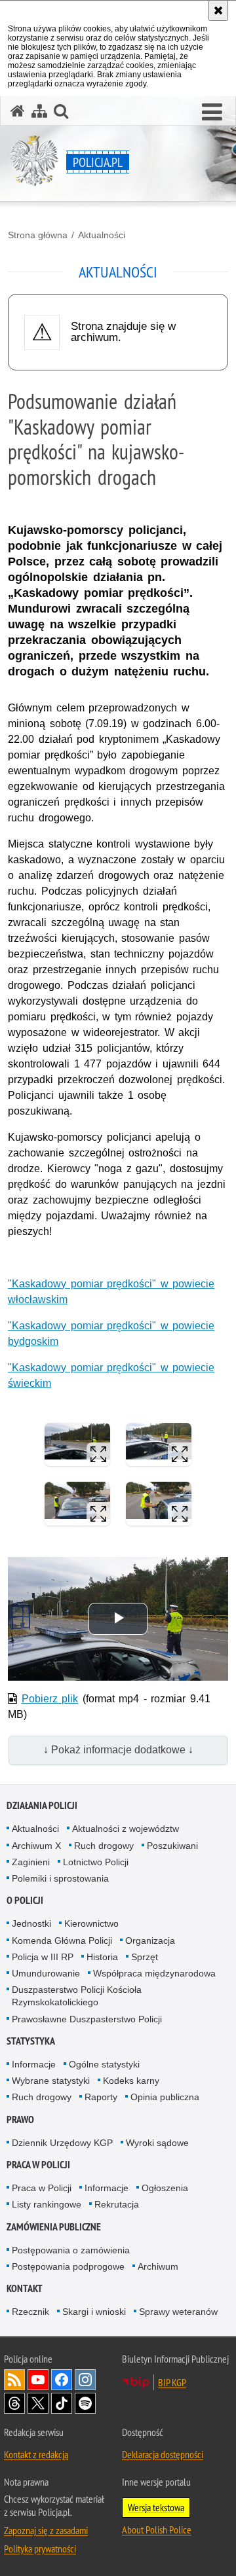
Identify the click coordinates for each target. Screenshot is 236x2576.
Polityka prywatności (40, 2549)
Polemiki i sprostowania (60, 1878)
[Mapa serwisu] (39, 111)
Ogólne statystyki (104, 2064)
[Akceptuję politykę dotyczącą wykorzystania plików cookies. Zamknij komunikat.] (218, 10)
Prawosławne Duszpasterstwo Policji (87, 2019)
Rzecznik (30, 2312)
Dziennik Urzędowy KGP (62, 2143)
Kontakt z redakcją (36, 2454)
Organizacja (150, 1941)
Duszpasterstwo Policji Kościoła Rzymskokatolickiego (77, 1996)
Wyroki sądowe (157, 2143)
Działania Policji (42, 1805)
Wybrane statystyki (51, 2081)
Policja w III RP (43, 1957)
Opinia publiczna (165, 2097)
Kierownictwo (91, 1923)
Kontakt (25, 2288)
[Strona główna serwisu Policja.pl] (18, 111)
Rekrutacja (117, 2204)
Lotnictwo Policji (96, 1862)
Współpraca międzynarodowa (154, 1973)
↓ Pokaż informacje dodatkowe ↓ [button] (118, 1750)
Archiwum (158, 2266)
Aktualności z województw (126, 1829)
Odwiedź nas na (38, 2380)
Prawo (20, 2120)
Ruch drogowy (104, 1846)
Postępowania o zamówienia (71, 2250)
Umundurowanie (46, 1973)
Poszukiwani (172, 1846)
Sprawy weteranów (178, 2312)
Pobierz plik (50, 1699)
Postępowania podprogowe (68, 2266)
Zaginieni (31, 1862)
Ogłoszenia (165, 2188)
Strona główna (38, 235)
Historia (102, 1957)
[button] (212, 113)
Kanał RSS (14, 2380)
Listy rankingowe (47, 2204)
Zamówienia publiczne (54, 2227)
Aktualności (102, 235)
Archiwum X (36, 1846)
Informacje (34, 2064)
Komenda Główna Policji (62, 1941)
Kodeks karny (131, 2081)
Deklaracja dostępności (163, 2454)
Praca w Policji (38, 2165)
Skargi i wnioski (94, 2312)
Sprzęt (145, 1957)
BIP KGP (172, 2382)
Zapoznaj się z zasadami (46, 2530)
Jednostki (31, 1923)
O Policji (25, 1900)
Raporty (101, 2097)
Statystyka (31, 2041)
